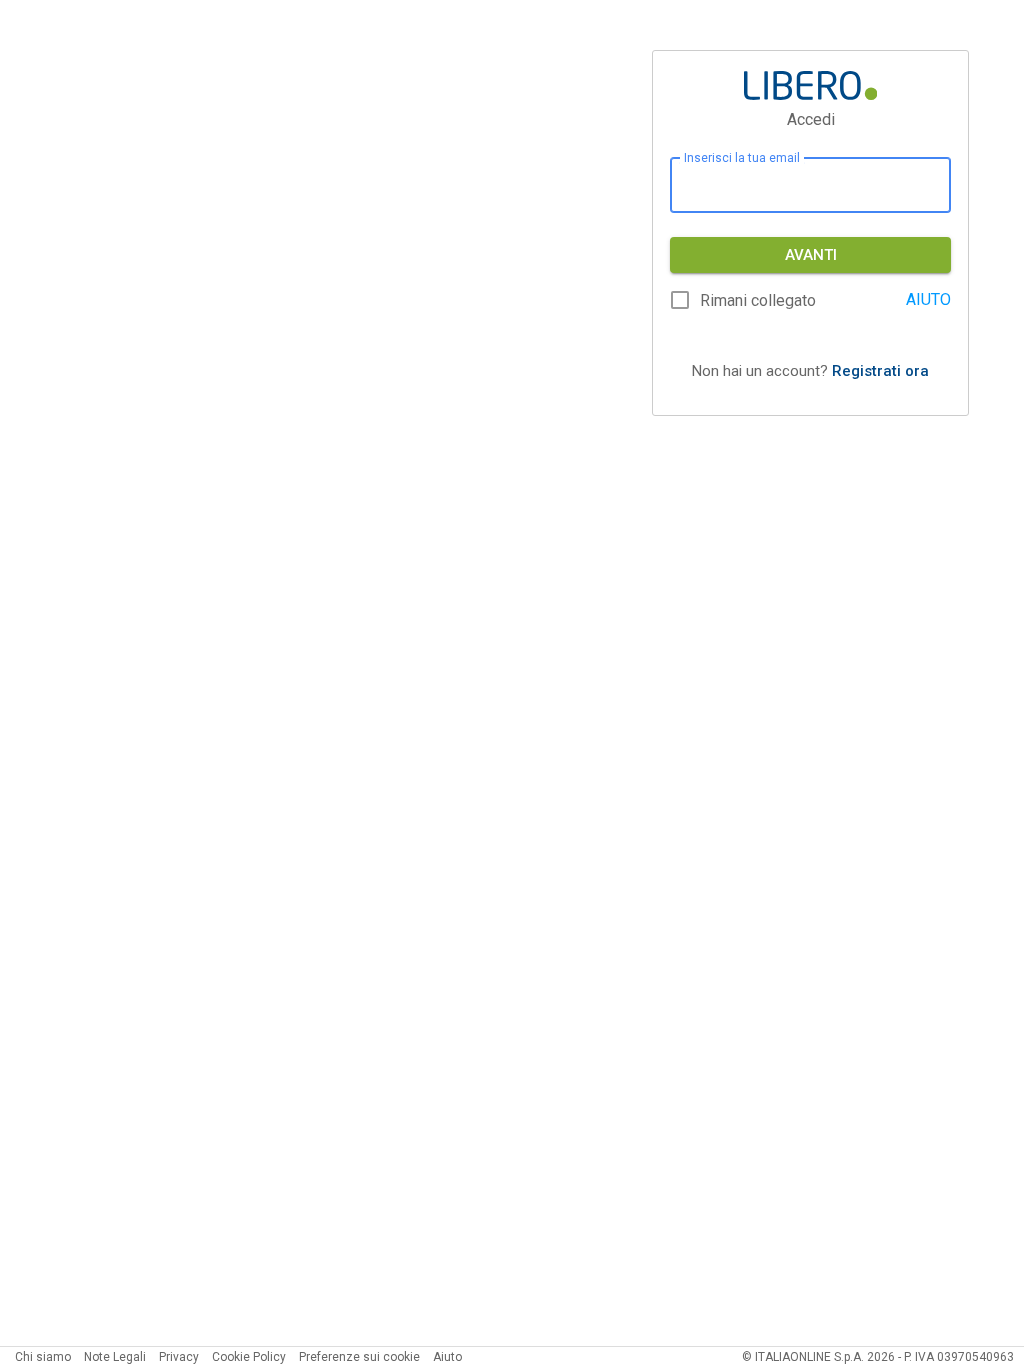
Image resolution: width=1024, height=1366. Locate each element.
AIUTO (928, 299)
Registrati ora (880, 371)
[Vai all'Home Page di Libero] (810, 85)
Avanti (811, 255)
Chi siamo (43, 1357)
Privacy (179, 1357)
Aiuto (447, 1357)
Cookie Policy (249, 1357)
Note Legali (115, 1357)
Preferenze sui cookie (359, 1357)
